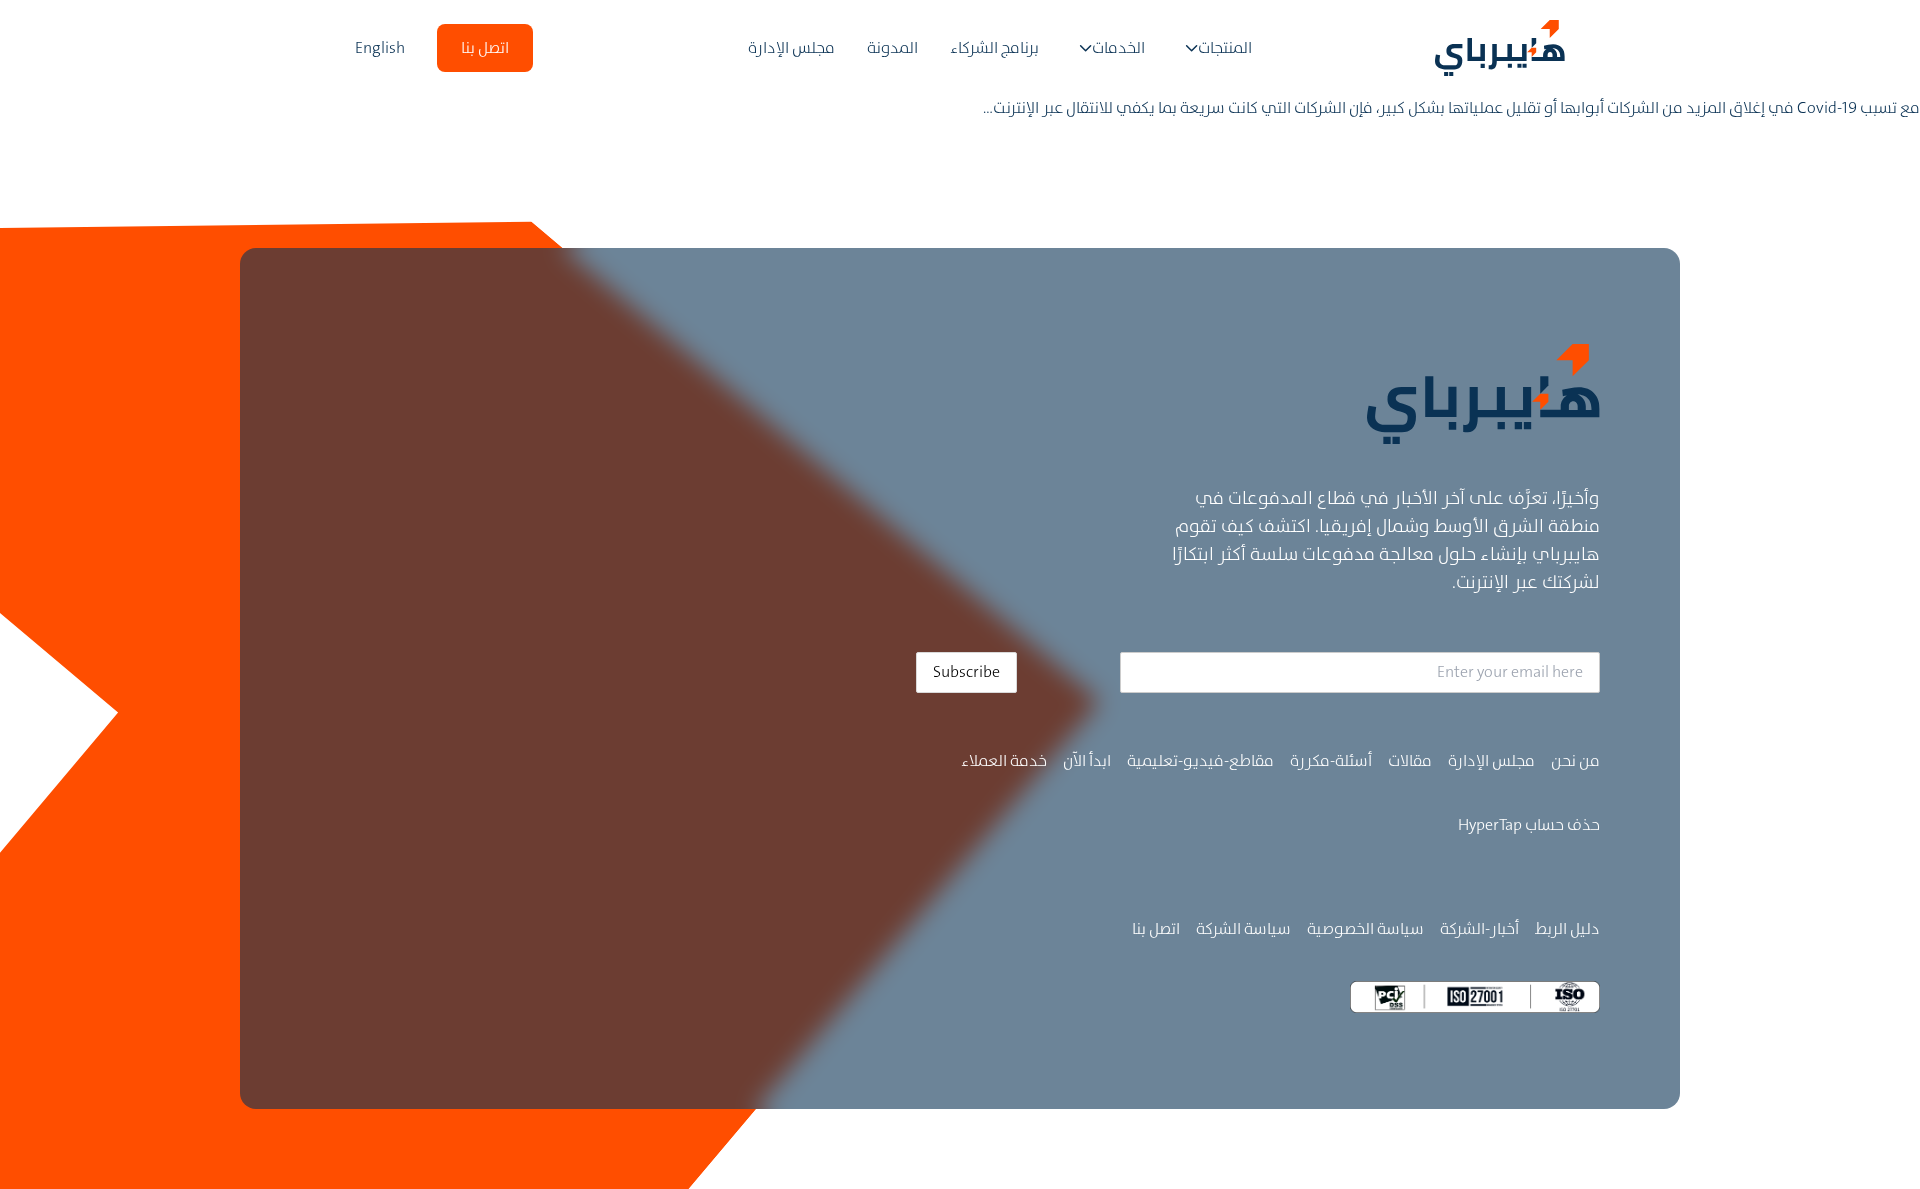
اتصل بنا (1156, 928)
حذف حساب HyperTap (1529, 824)
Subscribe (966, 671)
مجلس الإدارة (791, 47)
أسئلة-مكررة (1331, 760)
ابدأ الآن (1087, 760)
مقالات (1410, 760)
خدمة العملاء (1004, 760)
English (380, 47)
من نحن (1575, 760)
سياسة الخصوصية (1365, 928)
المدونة (892, 47)
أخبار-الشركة (1479, 928)
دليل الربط (1567, 928)
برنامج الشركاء (994, 47)
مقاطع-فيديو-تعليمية (1200, 760)
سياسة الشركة (1243, 928)
